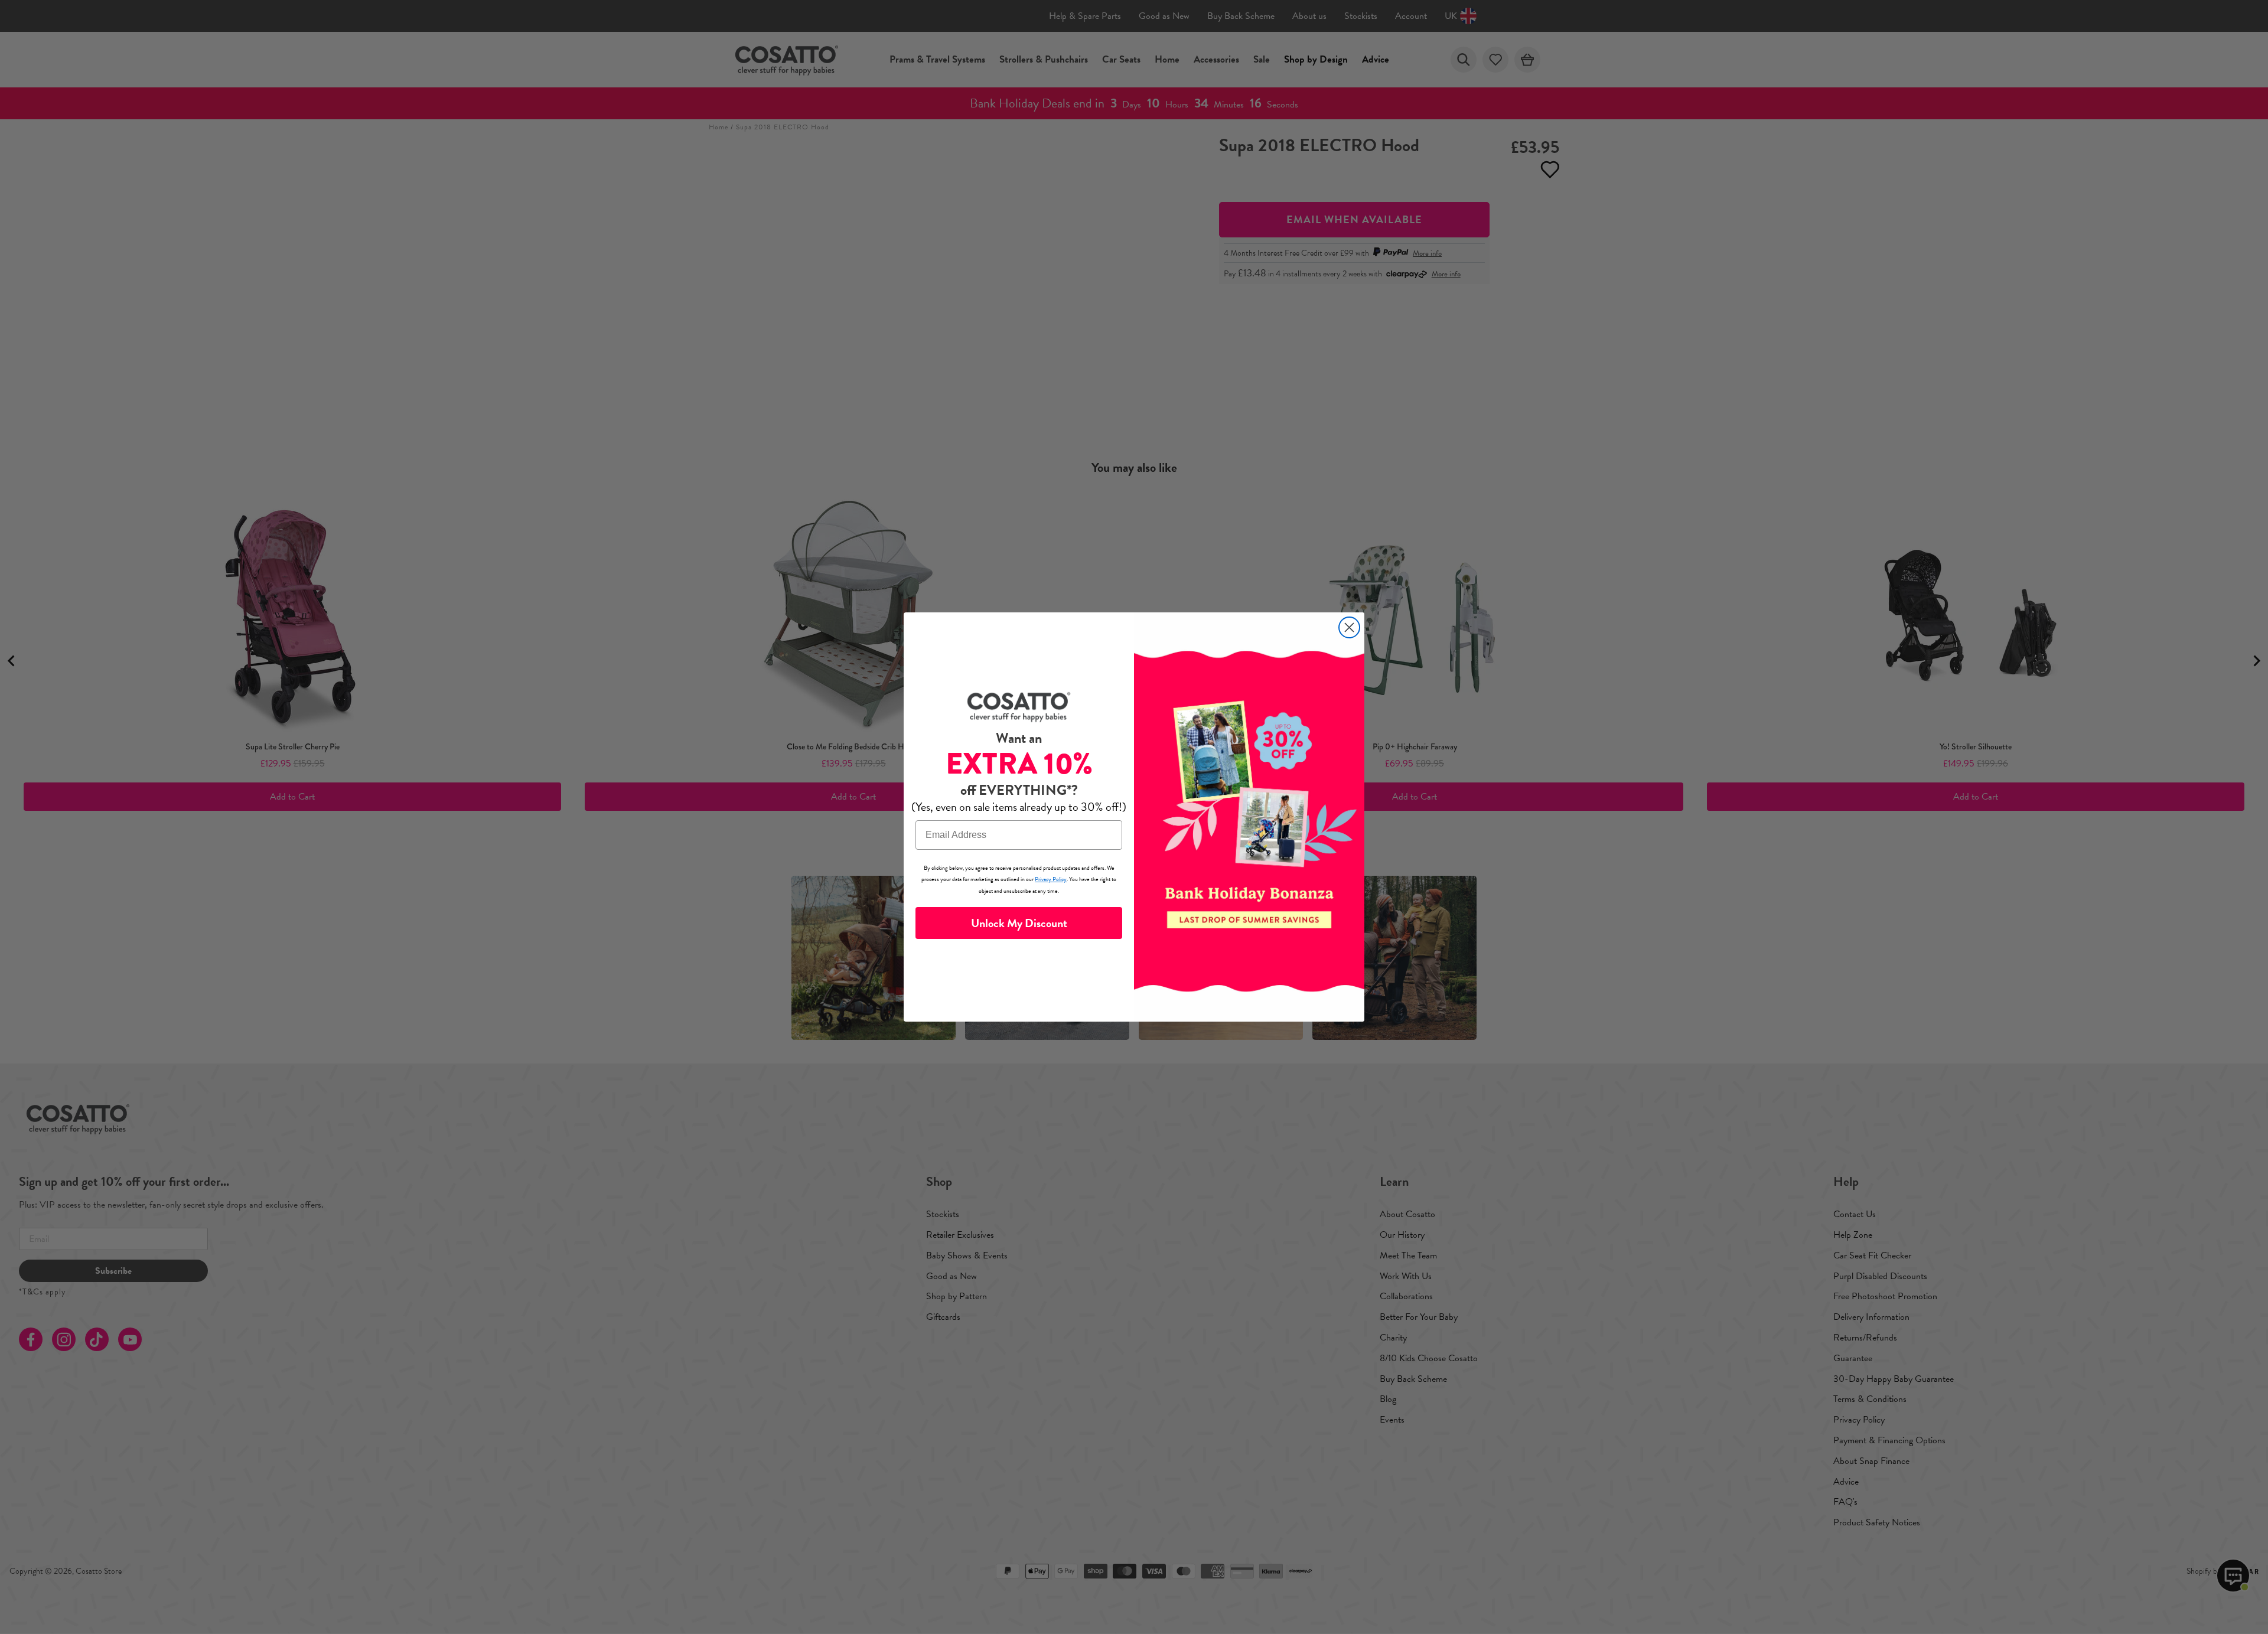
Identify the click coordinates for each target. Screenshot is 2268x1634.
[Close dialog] (1349, 627)
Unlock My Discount (1019, 923)
